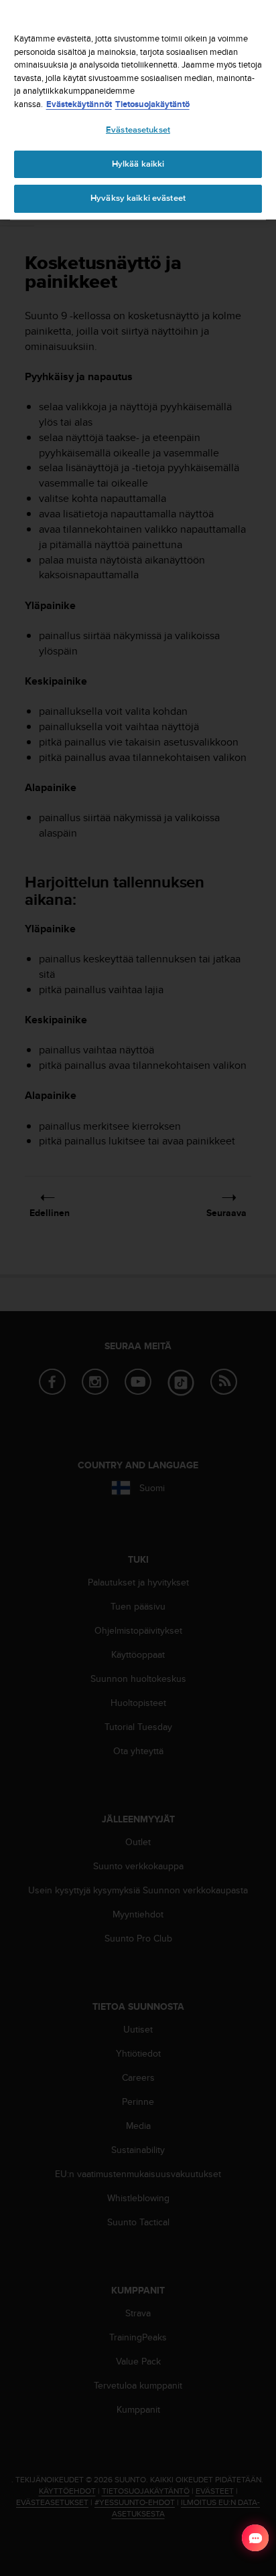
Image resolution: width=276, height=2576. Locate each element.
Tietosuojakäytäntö (152, 104)
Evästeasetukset (138, 130)
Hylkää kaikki (138, 164)
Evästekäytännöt (79, 104)
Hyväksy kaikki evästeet (138, 198)
